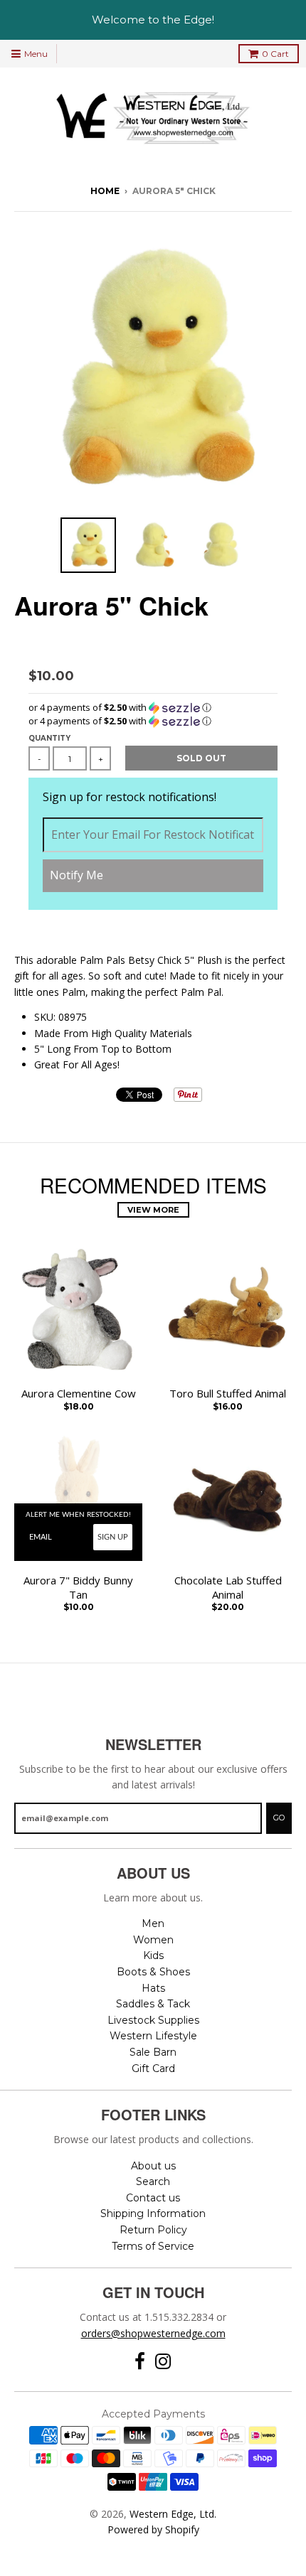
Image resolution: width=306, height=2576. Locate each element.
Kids (153, 1955)
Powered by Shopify (153, 2529)
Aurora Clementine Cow (79, 1394)
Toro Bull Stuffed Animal (228, 1394)
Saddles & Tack (153, 2004)
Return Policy (153, 2230)
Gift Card (153, 2068)
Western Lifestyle (153, 2036)
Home (105, 191)
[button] (153, 708)
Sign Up (113, 1537)
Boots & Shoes (153, 1972)
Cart (275, 54)
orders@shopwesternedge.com (153, 2333)
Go (279, 1818)
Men (153, 1923)
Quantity (49, 738)
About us (153, 2166)
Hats (153, 1988)
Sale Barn (153, 2052)
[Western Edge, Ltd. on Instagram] (163, 2362)
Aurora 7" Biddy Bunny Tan (78, 1588)
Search (153, 2181)
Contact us (153, 2198)
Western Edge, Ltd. (173, 2514)
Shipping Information (153, 2213)
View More (153, 1210)
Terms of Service (153, 2246)
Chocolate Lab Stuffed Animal (228, 1588)
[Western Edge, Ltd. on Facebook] (140, 2362)
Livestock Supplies (153, 2020)
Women (153, 1940)
